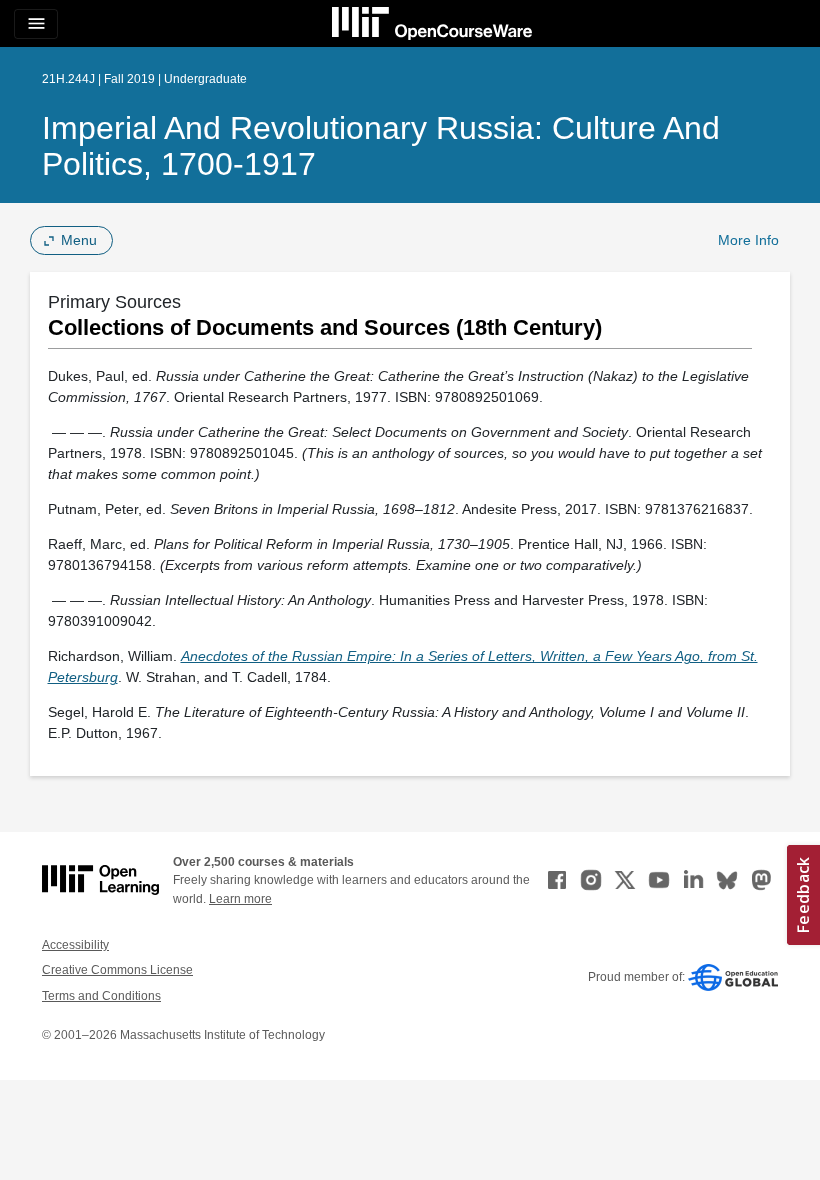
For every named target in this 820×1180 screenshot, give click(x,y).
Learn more (240, 899)
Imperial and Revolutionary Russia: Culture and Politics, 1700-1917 (381, 146)
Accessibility (75, 945)
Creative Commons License (117, 970)
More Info (748, 240)
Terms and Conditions (101, 996)
